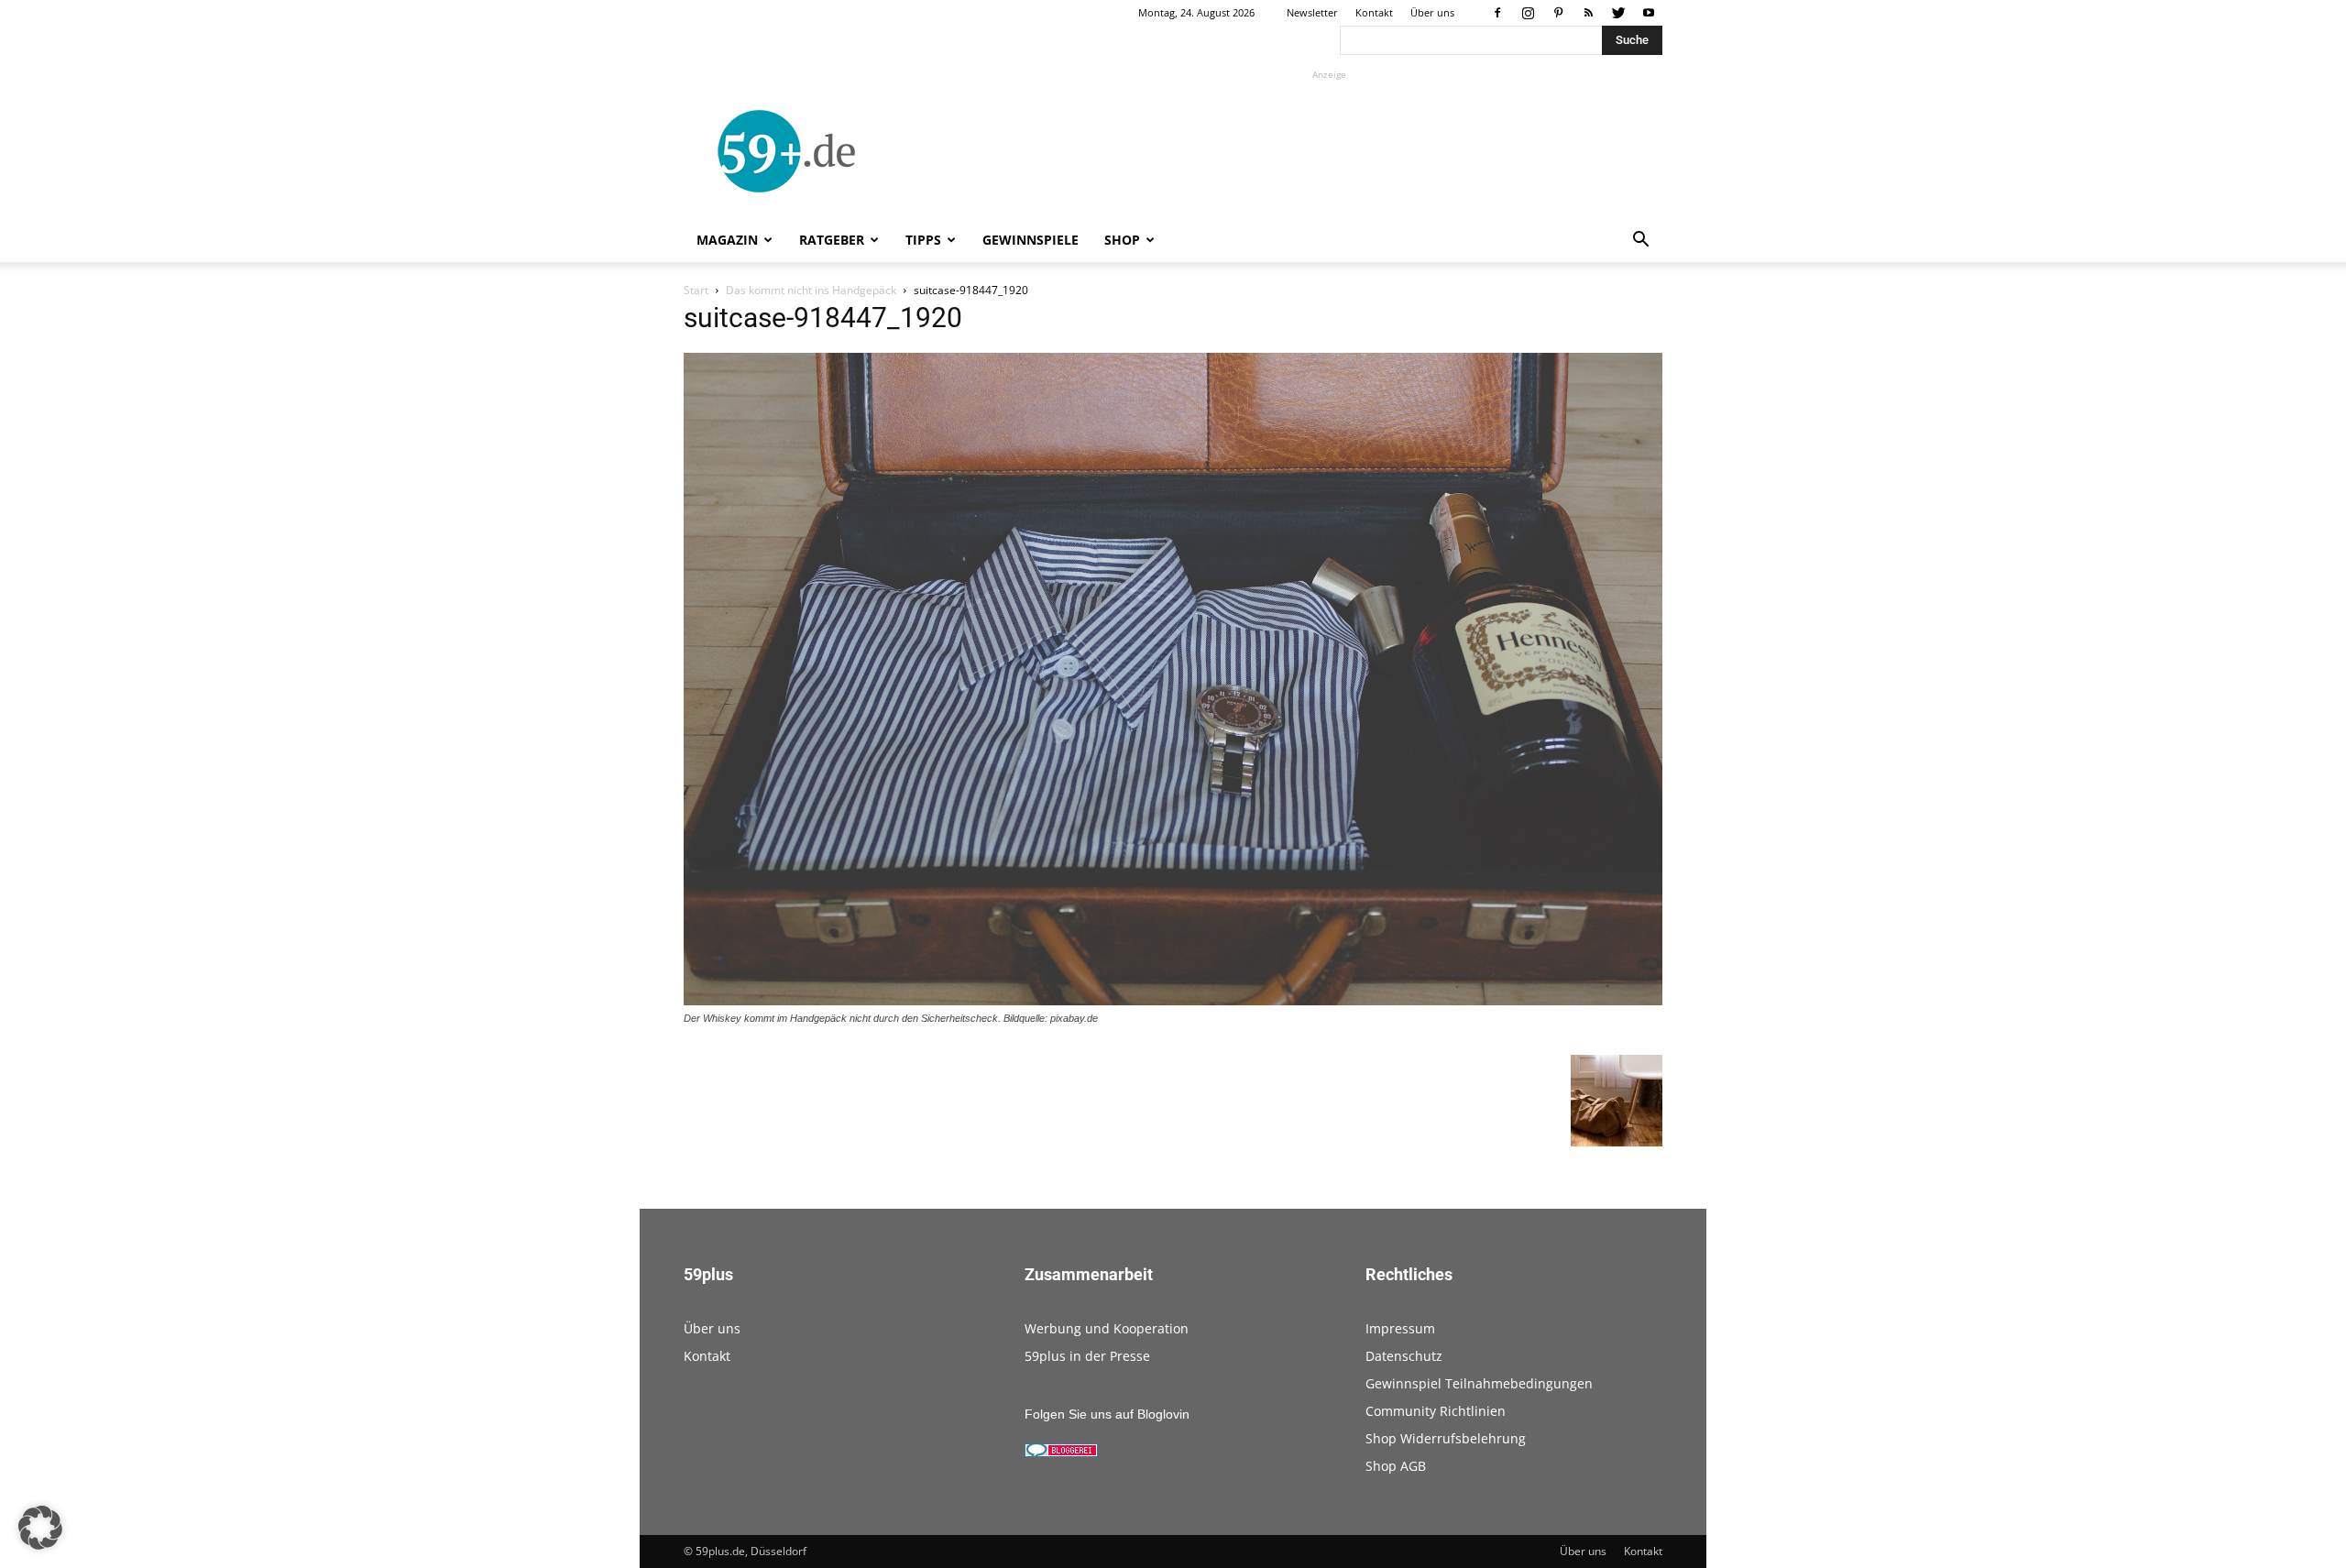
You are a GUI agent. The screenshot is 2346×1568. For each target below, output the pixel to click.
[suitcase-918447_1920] (1173, 1001)
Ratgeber (832, 240)
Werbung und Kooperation (1107, 1328)
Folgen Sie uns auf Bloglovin (1107, 1414)
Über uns (1432, 12)
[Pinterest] (1558, 13)
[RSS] (1588, 13)
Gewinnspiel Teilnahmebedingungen (1479, 1383)
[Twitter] (1618, 13)
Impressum (1400, 1328)
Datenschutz (1404, 1356)
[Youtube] (1649, 13)
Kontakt (1374, 12)
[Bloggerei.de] (1061, 1453)
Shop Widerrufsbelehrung (1446, 1438)
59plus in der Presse (1087, 1356)
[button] (1640, 241)
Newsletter (1312, 12)
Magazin (727, 240)
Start (696, 290)
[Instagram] (1528, 13)
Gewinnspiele (1030, 240)
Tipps (923, 240)
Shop (1122, 240)
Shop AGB (1396, 1466)
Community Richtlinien (1436, 1411)
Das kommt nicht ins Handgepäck (811, 290)
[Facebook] (1497, 13)
